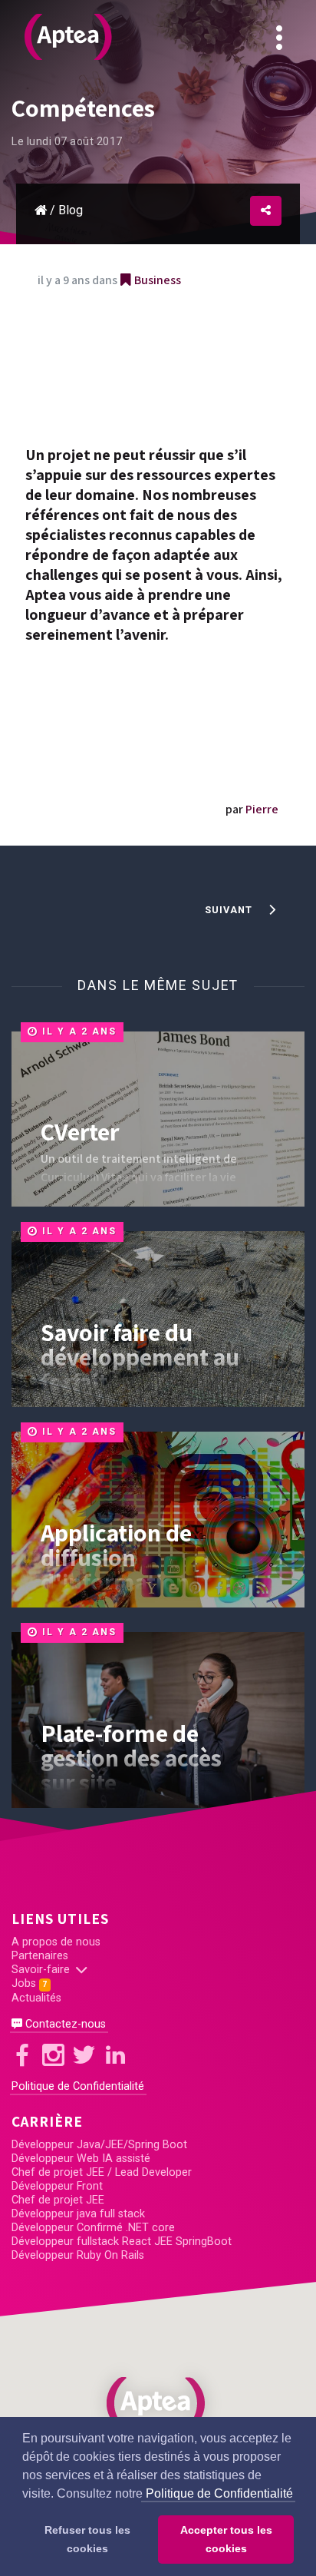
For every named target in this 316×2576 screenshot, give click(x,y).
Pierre (262, 809)
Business (156, 280)
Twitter (244, 162)
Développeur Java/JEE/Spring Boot (99, 2145)
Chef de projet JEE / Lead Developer (102, 2172)
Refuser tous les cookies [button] (87, 2539)
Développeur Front (57, 2186)
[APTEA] (68, 37)
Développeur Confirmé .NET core (93, 2228)
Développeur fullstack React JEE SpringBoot (122, 2242)
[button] (158, 2403)
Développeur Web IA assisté (81, 2159)
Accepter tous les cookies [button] (226, 2539)
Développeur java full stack (78, 2214)
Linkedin (244, 212)
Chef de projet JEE (58, 2200)
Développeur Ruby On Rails (78, 2255)
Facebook (244, 112)
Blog (71, 210)
